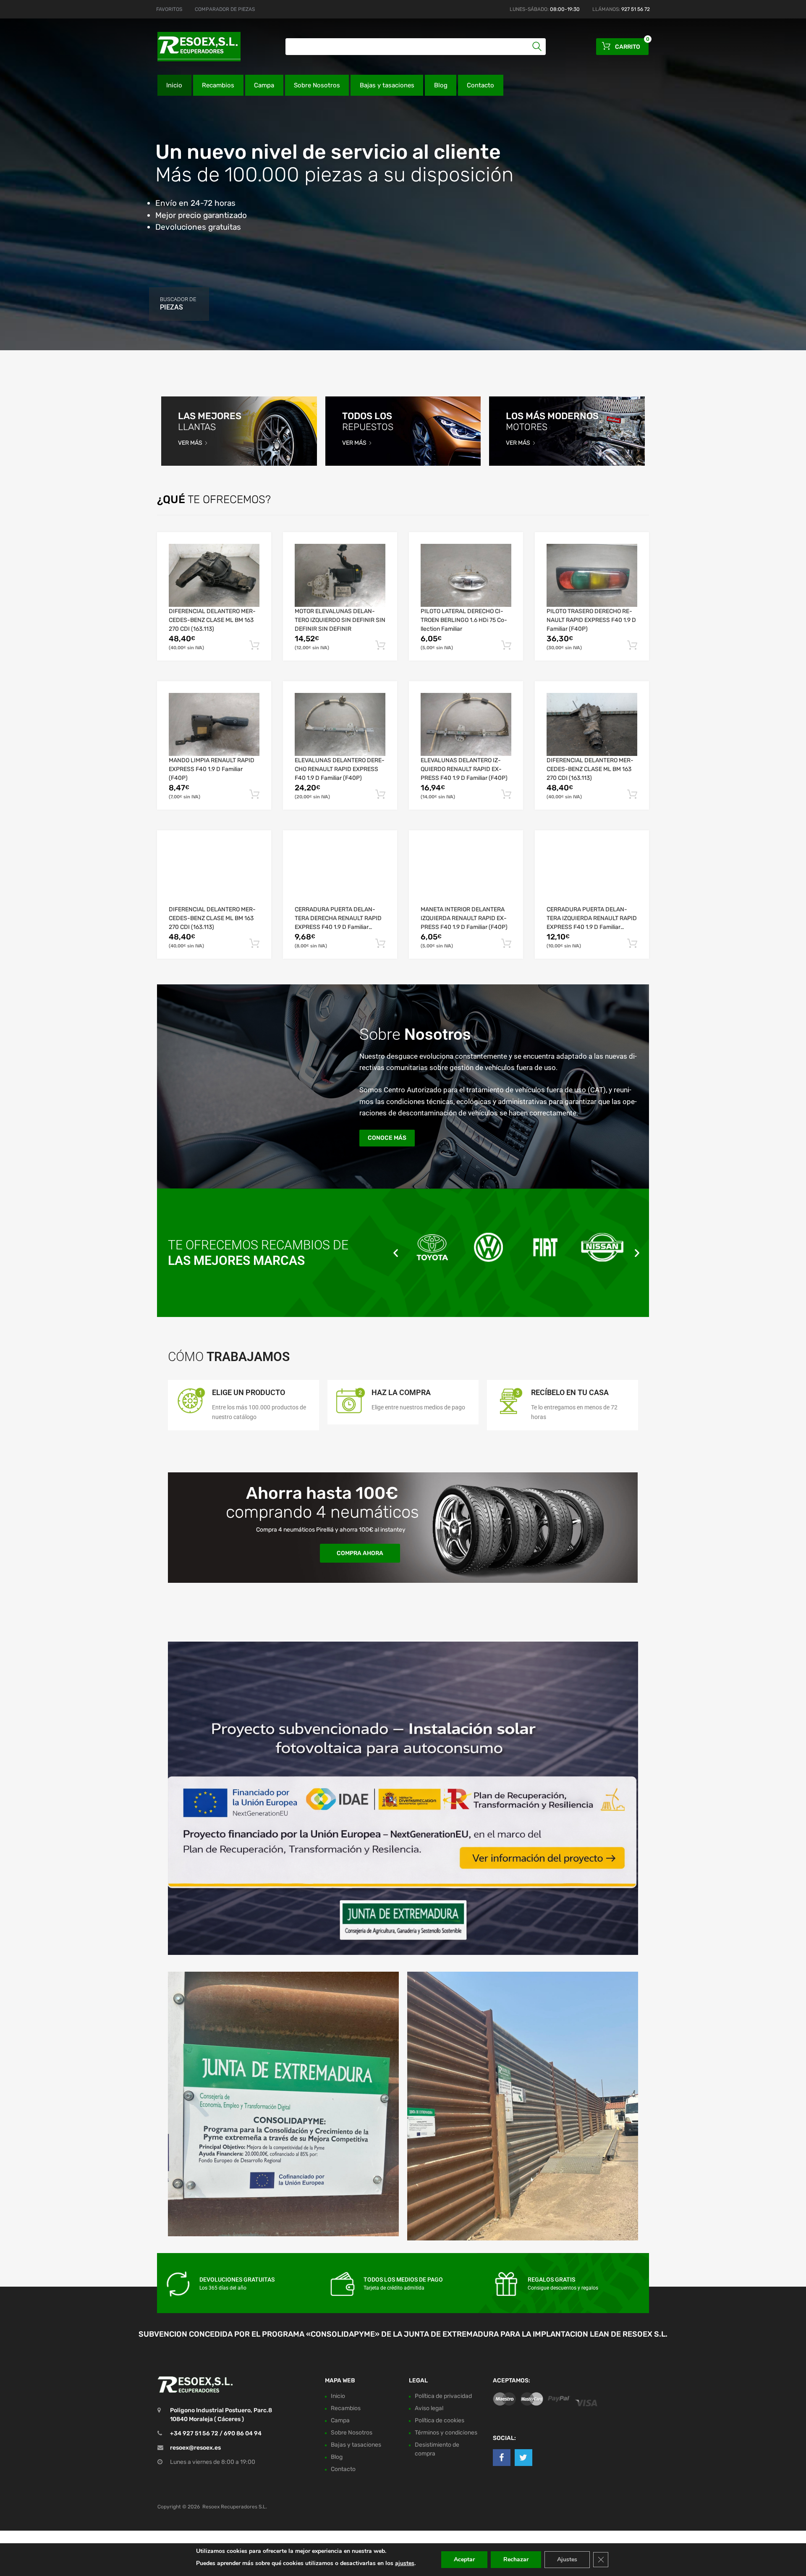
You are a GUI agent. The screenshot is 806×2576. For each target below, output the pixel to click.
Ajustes (567, 2559)
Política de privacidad (443, 2396)
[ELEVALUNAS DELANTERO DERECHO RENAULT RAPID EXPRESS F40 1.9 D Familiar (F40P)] (340, 724)
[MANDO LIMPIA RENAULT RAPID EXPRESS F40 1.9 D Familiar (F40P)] (214, 724)
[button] (396, 1253)
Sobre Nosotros (317, 85)
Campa (264, 85)
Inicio (174, 85)
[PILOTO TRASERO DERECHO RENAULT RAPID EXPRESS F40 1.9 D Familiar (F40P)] (592, 575)
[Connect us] (502, 2458)
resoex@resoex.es (195, 2448)
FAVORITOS (169, 9)
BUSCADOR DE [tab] (178, 304)
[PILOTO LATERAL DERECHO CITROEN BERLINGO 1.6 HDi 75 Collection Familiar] (466, 575)
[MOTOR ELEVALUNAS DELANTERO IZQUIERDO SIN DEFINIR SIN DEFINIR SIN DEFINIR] (340, 575)
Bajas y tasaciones (387, 85)
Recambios (218, 85)
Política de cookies (440, 2420)
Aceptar (464, 2559)
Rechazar (516, 2559)
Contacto (480, 85)
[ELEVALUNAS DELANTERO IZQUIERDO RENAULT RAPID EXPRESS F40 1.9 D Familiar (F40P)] (466, 724)
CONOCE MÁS (387, 1138)
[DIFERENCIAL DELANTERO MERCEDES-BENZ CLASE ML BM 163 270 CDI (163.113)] (214, 575)
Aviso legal (429, 2408)
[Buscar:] (416, 47)
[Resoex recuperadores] (193, 47)
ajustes (405, 2563)
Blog (441, 85)
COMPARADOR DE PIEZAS (225, 9)
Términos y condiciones (446, 2433)
